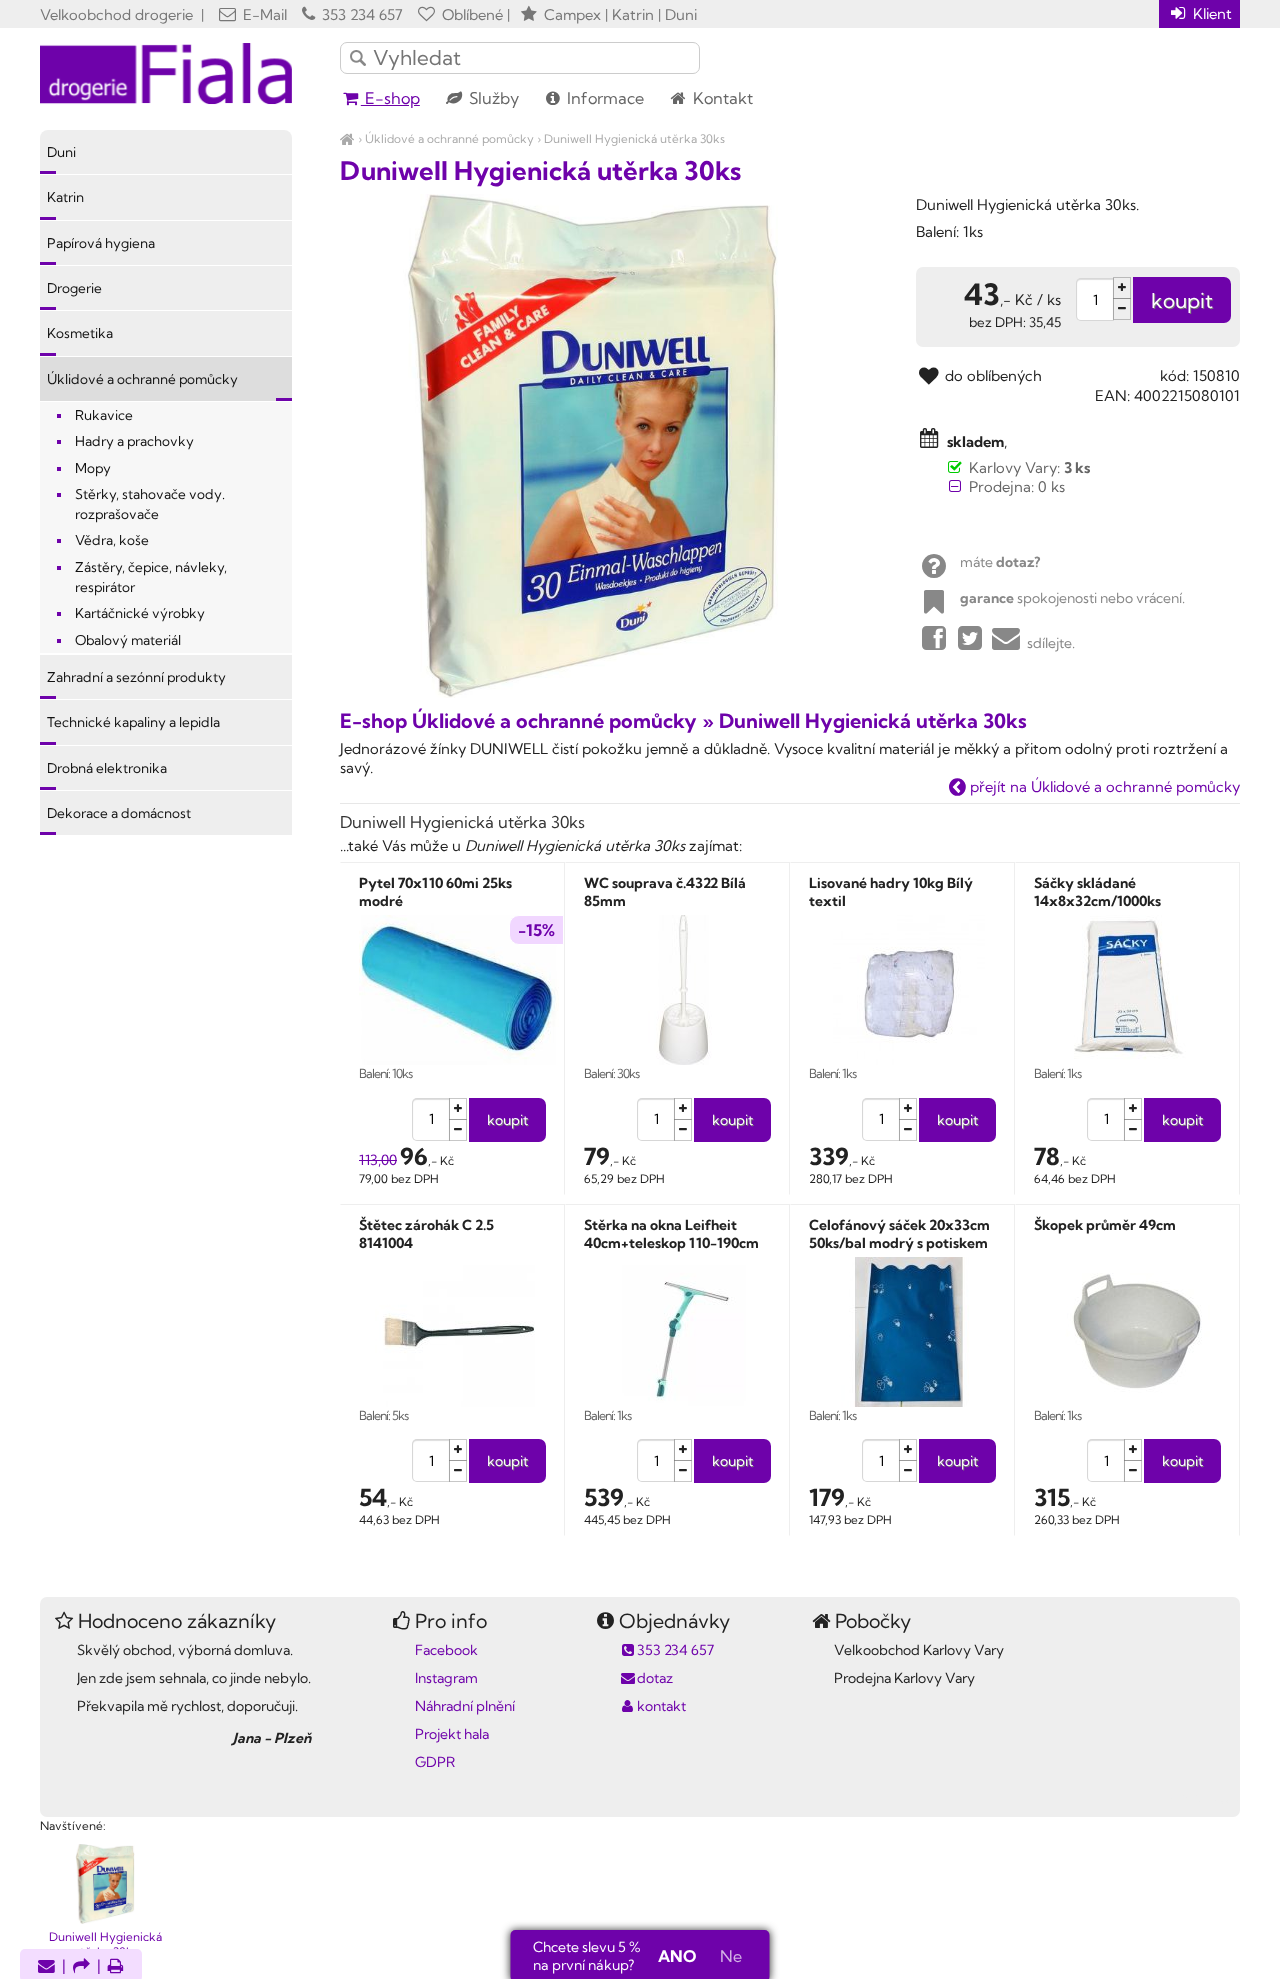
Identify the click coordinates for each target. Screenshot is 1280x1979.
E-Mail (263, 14)
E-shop (390, 98)
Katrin (65, 197)
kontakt (661, 1706)
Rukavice (104, 415)
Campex (572, 14)
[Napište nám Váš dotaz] (46, 1967)
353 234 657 (360, 14)
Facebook (446, 1650)
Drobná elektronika (107, 768)
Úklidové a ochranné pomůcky (449, 138)
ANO (677, 1956)
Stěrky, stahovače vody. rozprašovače (150, 504)
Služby (492, 98)
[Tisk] (116, 1967)
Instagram (446, 1678)
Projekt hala (452, 1734)
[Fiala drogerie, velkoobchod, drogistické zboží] (347, 138)
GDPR (435, 1762)
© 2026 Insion (1204, 1800)
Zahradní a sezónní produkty (136, 677)
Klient (1210, 13)
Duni (61, 152)
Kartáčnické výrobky (140, 613)
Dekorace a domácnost (119, 813)
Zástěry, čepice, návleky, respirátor (151, 577)
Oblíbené (470, 14)
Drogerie (74, 288)
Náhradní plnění (465, 1706)
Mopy (93, 468)
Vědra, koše (112, 540)
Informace (603, 98)
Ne (731, 1956)
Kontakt (721, 98)
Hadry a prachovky (134, 441)
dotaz (655, 1678)
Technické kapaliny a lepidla (133, 722)
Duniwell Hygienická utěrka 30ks (634, 138)
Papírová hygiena (101, 243)
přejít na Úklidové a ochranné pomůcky (1103, 786)
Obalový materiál (128, 640)
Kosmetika (80, 333)
